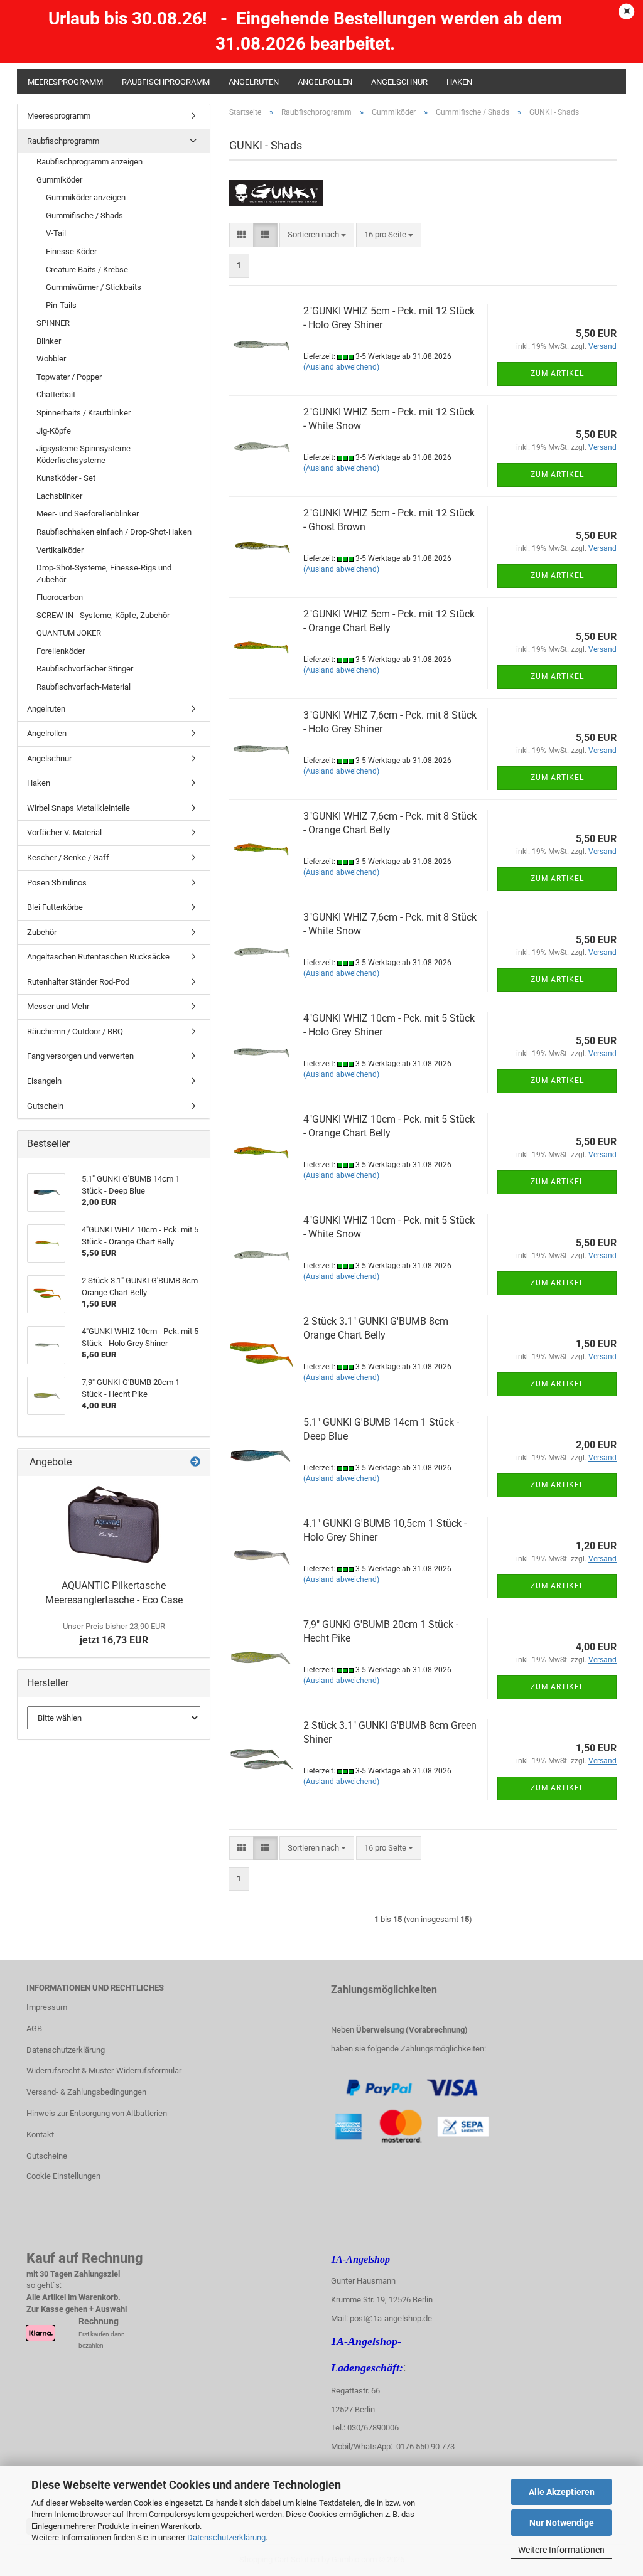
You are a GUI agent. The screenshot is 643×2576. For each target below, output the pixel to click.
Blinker (49, 341)
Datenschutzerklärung (226, 2537)
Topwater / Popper (69, 377)
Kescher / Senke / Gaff (68, 858)
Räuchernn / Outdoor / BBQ (75, 1031)
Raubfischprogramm (166, 82)
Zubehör (42, 932)
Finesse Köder (71, 251)
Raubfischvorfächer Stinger (85, 669)
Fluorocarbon (60, 597)
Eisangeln (44, 1081)
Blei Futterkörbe (55, 907)
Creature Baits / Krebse (87, 270)
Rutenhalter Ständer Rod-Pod (78, 982)
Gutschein (45, 1106)
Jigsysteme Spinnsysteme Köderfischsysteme (84, 454)
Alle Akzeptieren (562, 2492)
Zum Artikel (557, 373)
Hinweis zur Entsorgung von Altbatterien (97, 2113)
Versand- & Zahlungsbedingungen (86, 2092)
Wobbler (51, 359)
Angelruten (254, 82)
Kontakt (40, 2135)
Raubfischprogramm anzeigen (89, 162)
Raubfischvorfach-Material (84, 687)
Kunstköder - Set (66, 478)
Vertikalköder (60, 550)
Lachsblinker (59, 496)
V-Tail (56, 233)
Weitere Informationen (561, 2550)
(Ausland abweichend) (341, 367)
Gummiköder (59, 180)
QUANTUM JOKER (69, 633)
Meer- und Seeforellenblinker (88, 514)
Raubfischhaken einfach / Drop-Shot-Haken (114, 532)
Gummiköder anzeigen (86, 197)
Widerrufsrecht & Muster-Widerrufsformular (104, 2071)
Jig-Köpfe (54, 431)
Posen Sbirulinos (57, 883)
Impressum (47, 2007)
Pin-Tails (61, 305)
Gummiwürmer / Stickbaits (94, 287)
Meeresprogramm (65, 82)
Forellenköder (61, 651)
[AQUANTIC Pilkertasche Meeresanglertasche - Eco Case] (114, 1525)
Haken (459, 82)
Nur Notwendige (562, 2523)
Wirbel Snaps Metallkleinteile (78, 808)
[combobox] (317, 235)
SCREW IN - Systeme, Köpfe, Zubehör (103, 615)
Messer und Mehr (58, 1006)
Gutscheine (47, 2156)
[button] (241, 235)
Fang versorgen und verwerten (80, 1056)
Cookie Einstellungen (63, 2176)
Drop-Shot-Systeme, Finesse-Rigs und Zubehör (104, 574)
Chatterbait (56, 394)
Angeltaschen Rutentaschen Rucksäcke (98, 957)
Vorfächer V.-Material (64, 832)
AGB (34, 2028)
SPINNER (53, 323)
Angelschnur (399, 82)
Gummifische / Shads (84, 216)
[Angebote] (195, 1462)
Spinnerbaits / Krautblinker (84, 413)
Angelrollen (325, 82)
